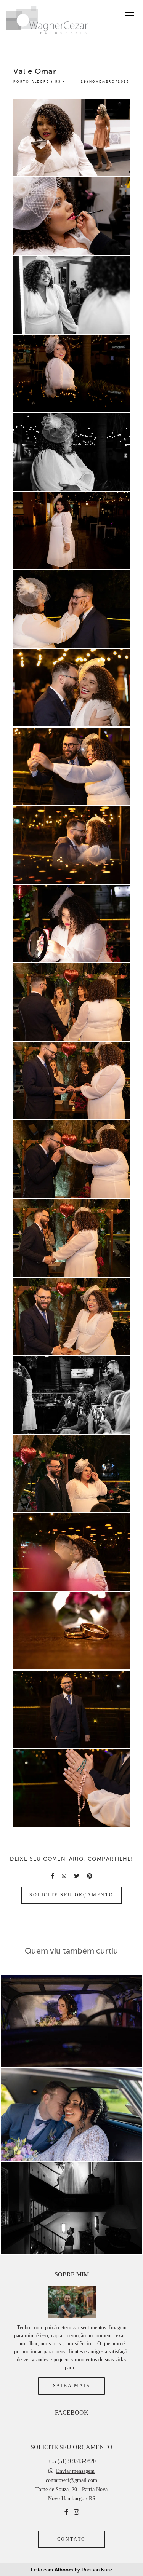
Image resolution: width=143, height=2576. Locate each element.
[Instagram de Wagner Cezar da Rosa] (76, 2512)
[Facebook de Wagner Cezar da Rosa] (66, 2512)
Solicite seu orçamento (71, 1895)
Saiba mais (72, 2386)
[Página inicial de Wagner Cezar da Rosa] (47, 21)
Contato (72, 2539)
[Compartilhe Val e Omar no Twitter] (77, 1876)
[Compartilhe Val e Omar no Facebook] (52, 1876)
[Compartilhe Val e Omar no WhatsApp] (64, 1876)
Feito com (72, 2570)
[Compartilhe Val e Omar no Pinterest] (90, 1876)
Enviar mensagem (75, 2471)
